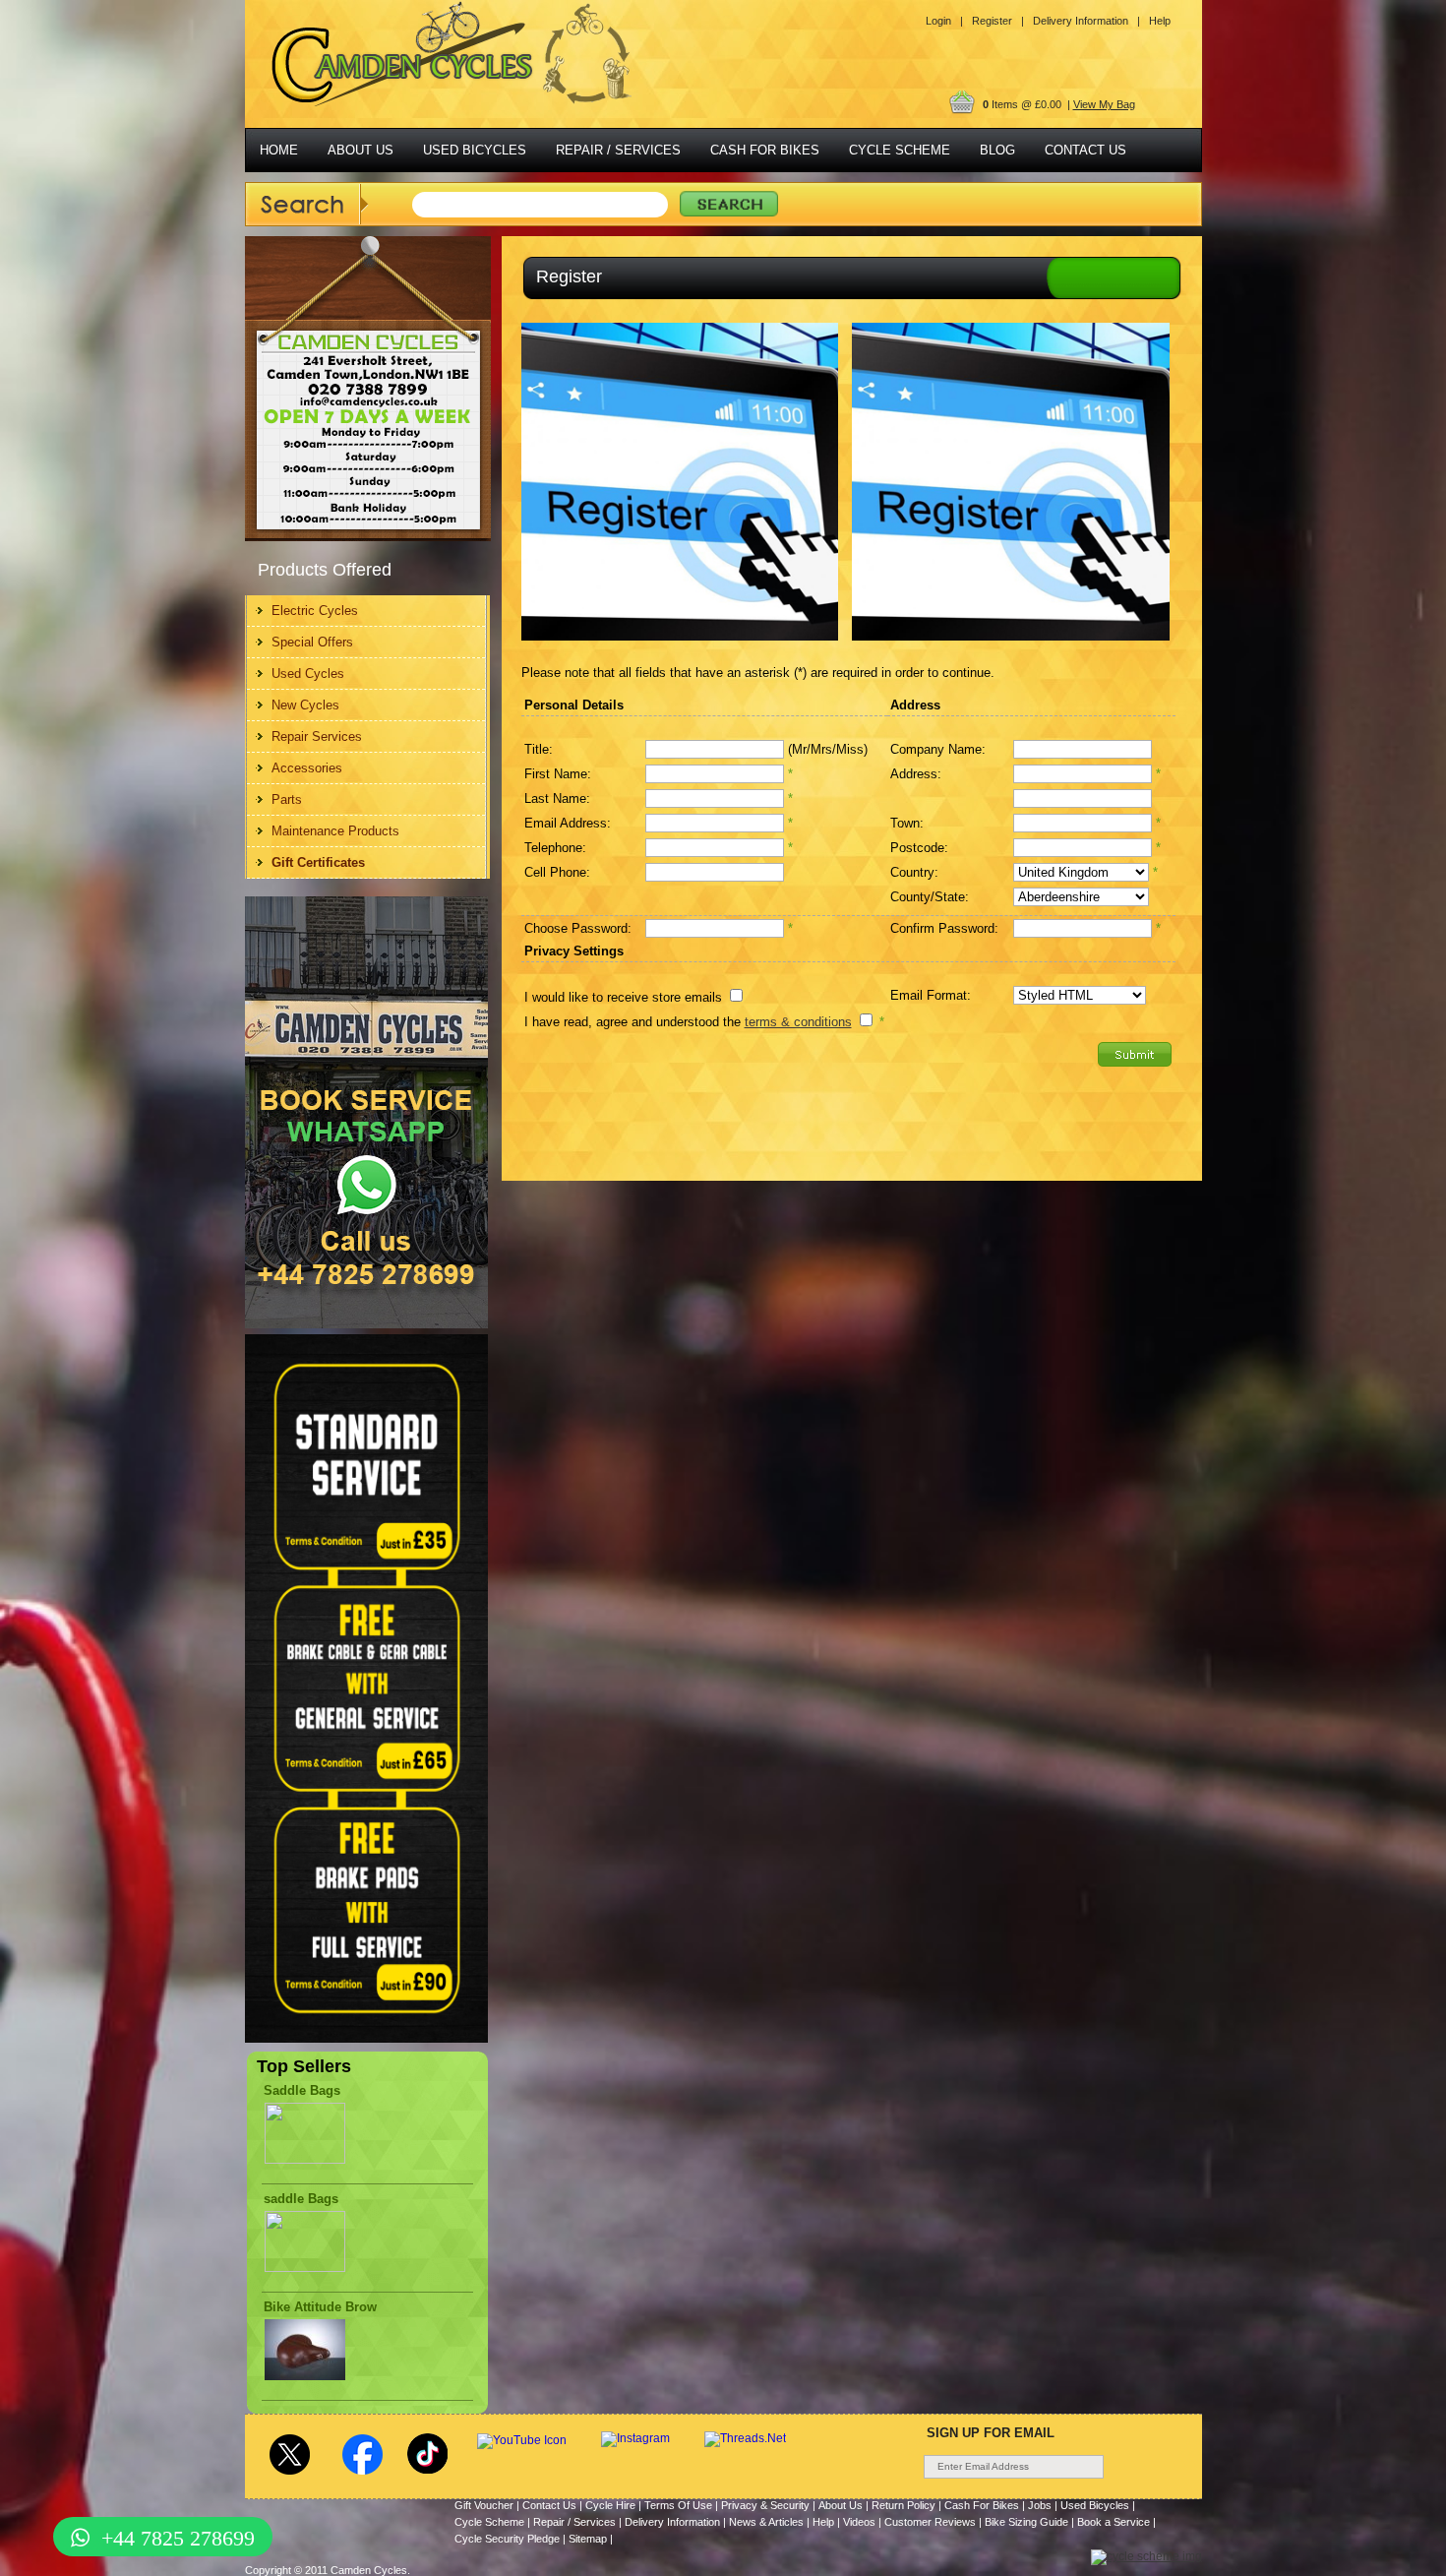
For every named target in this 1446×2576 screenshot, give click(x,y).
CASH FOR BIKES (765, 150)
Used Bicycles (1095, 2505)
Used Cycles (308, 674)
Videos (859, 2522)
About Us (841, 2505)
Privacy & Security (765, 2505)
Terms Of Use (678, 2505)
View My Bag (1104, 104)
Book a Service (1114, 2522)
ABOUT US (361, 150)
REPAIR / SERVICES (618, 150)
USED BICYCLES (475, 150)
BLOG (997, 150)
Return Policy (904, 2505)
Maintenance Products (335, 831)
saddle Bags (301, 2199)
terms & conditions (798, 1022)
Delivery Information (672, 2522)
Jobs (1040, 2505)
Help (1160, 21)
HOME (279, 150)
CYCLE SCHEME (900, 150)
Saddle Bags (302, 2090)
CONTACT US (1085, 150)
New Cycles (305, 705)
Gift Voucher (484, 2505)
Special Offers (312, 642)
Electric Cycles (315, 611)
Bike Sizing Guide (1026, 2522)
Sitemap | (591, 2539)
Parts (287, 799)
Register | (998, 21)
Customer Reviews (930, 2522)
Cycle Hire (610, 2505)
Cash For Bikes (982, 2505)
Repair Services (317, 736)
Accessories (307, 768)
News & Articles (766, 2522)
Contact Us (549, 2505)
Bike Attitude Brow (320, 2307)
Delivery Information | (1086, 21)
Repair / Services (574, 2522)
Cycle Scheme (489, 2522)
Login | (944, 21)
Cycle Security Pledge (507, 2539)
